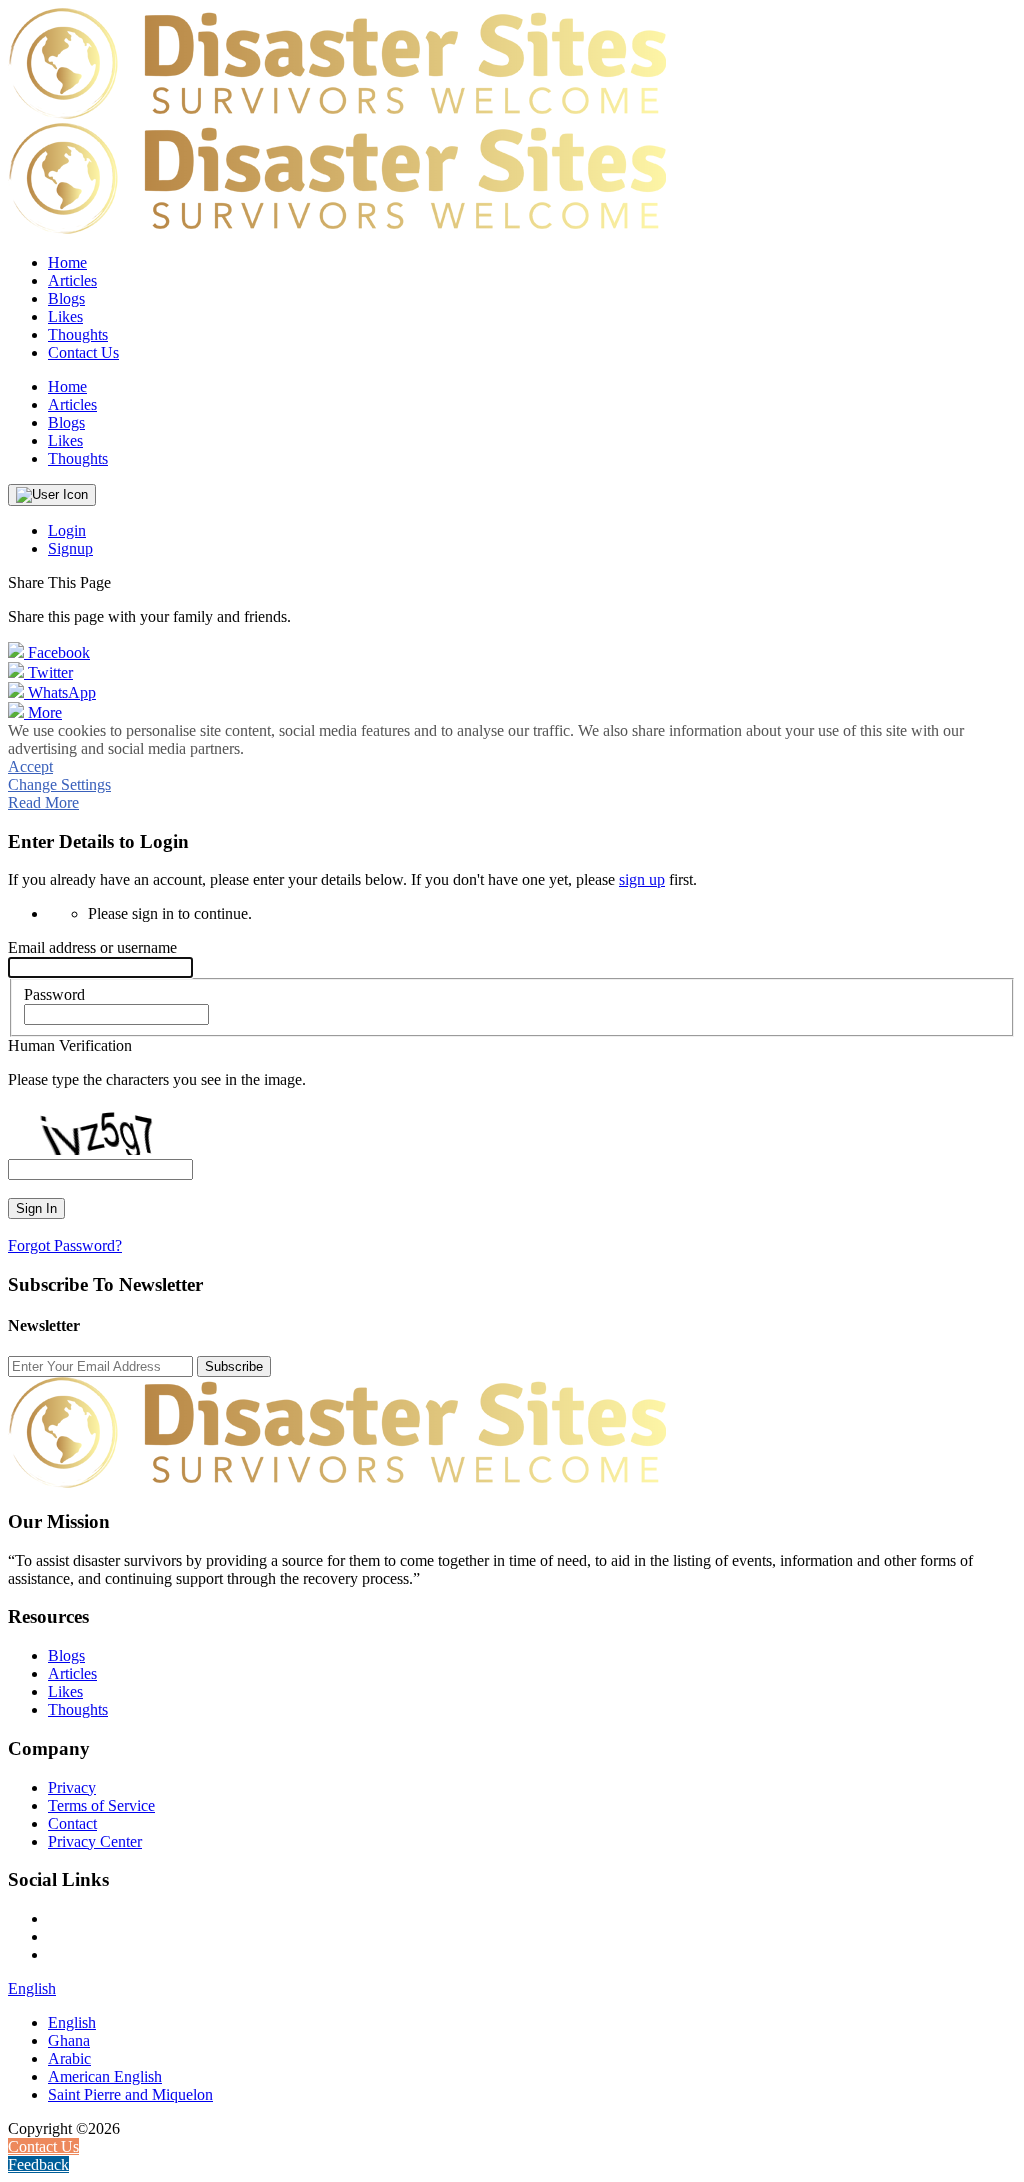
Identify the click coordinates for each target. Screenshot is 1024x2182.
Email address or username (92, 947)
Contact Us (83, 352)
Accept (30, 766)
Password (54, 994)
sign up (642, 879)
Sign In (36, 1208)
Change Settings (59, 784)
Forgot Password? (65, 1245)
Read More (43, 802)
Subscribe (234, 1366)
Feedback (38, 2164)
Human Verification (70, 1045)
